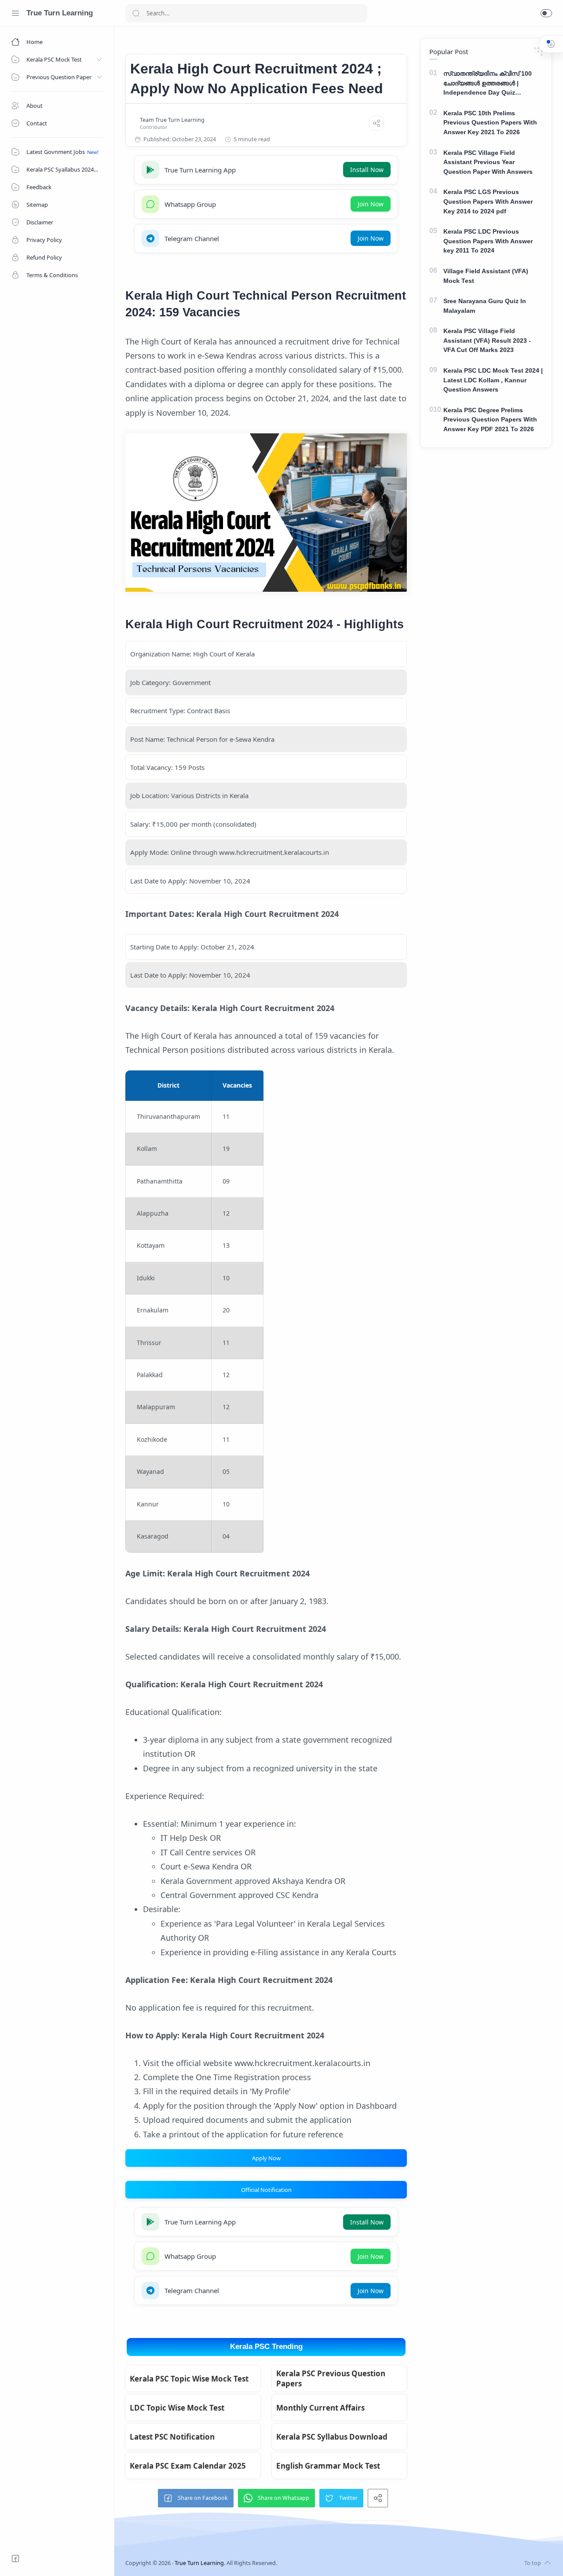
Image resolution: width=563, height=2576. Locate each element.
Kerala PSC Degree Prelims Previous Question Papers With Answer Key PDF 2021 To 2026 (490, 420)
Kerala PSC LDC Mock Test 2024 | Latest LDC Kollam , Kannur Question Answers (493, 380)
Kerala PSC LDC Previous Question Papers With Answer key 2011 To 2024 (488, 241)
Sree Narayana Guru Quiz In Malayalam (485, 306)
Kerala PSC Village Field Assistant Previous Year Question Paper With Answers (488, 162)
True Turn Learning (60, 13)
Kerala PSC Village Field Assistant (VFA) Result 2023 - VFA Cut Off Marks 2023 (487, 340)
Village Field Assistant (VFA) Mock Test (486, 276)
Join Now (371, 204)
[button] (546, 13)
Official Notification (266, 2190)
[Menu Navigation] (15, 13)
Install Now (367, 170)
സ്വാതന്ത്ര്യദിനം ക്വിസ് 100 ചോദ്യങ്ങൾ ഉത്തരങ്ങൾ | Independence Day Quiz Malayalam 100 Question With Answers (488, 84)
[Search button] (136, 13)
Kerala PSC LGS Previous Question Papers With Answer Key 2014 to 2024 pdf (488, 201)
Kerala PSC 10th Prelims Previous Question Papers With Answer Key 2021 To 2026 (490, 123)
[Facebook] (15, 2558)
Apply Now (266, 2158)
